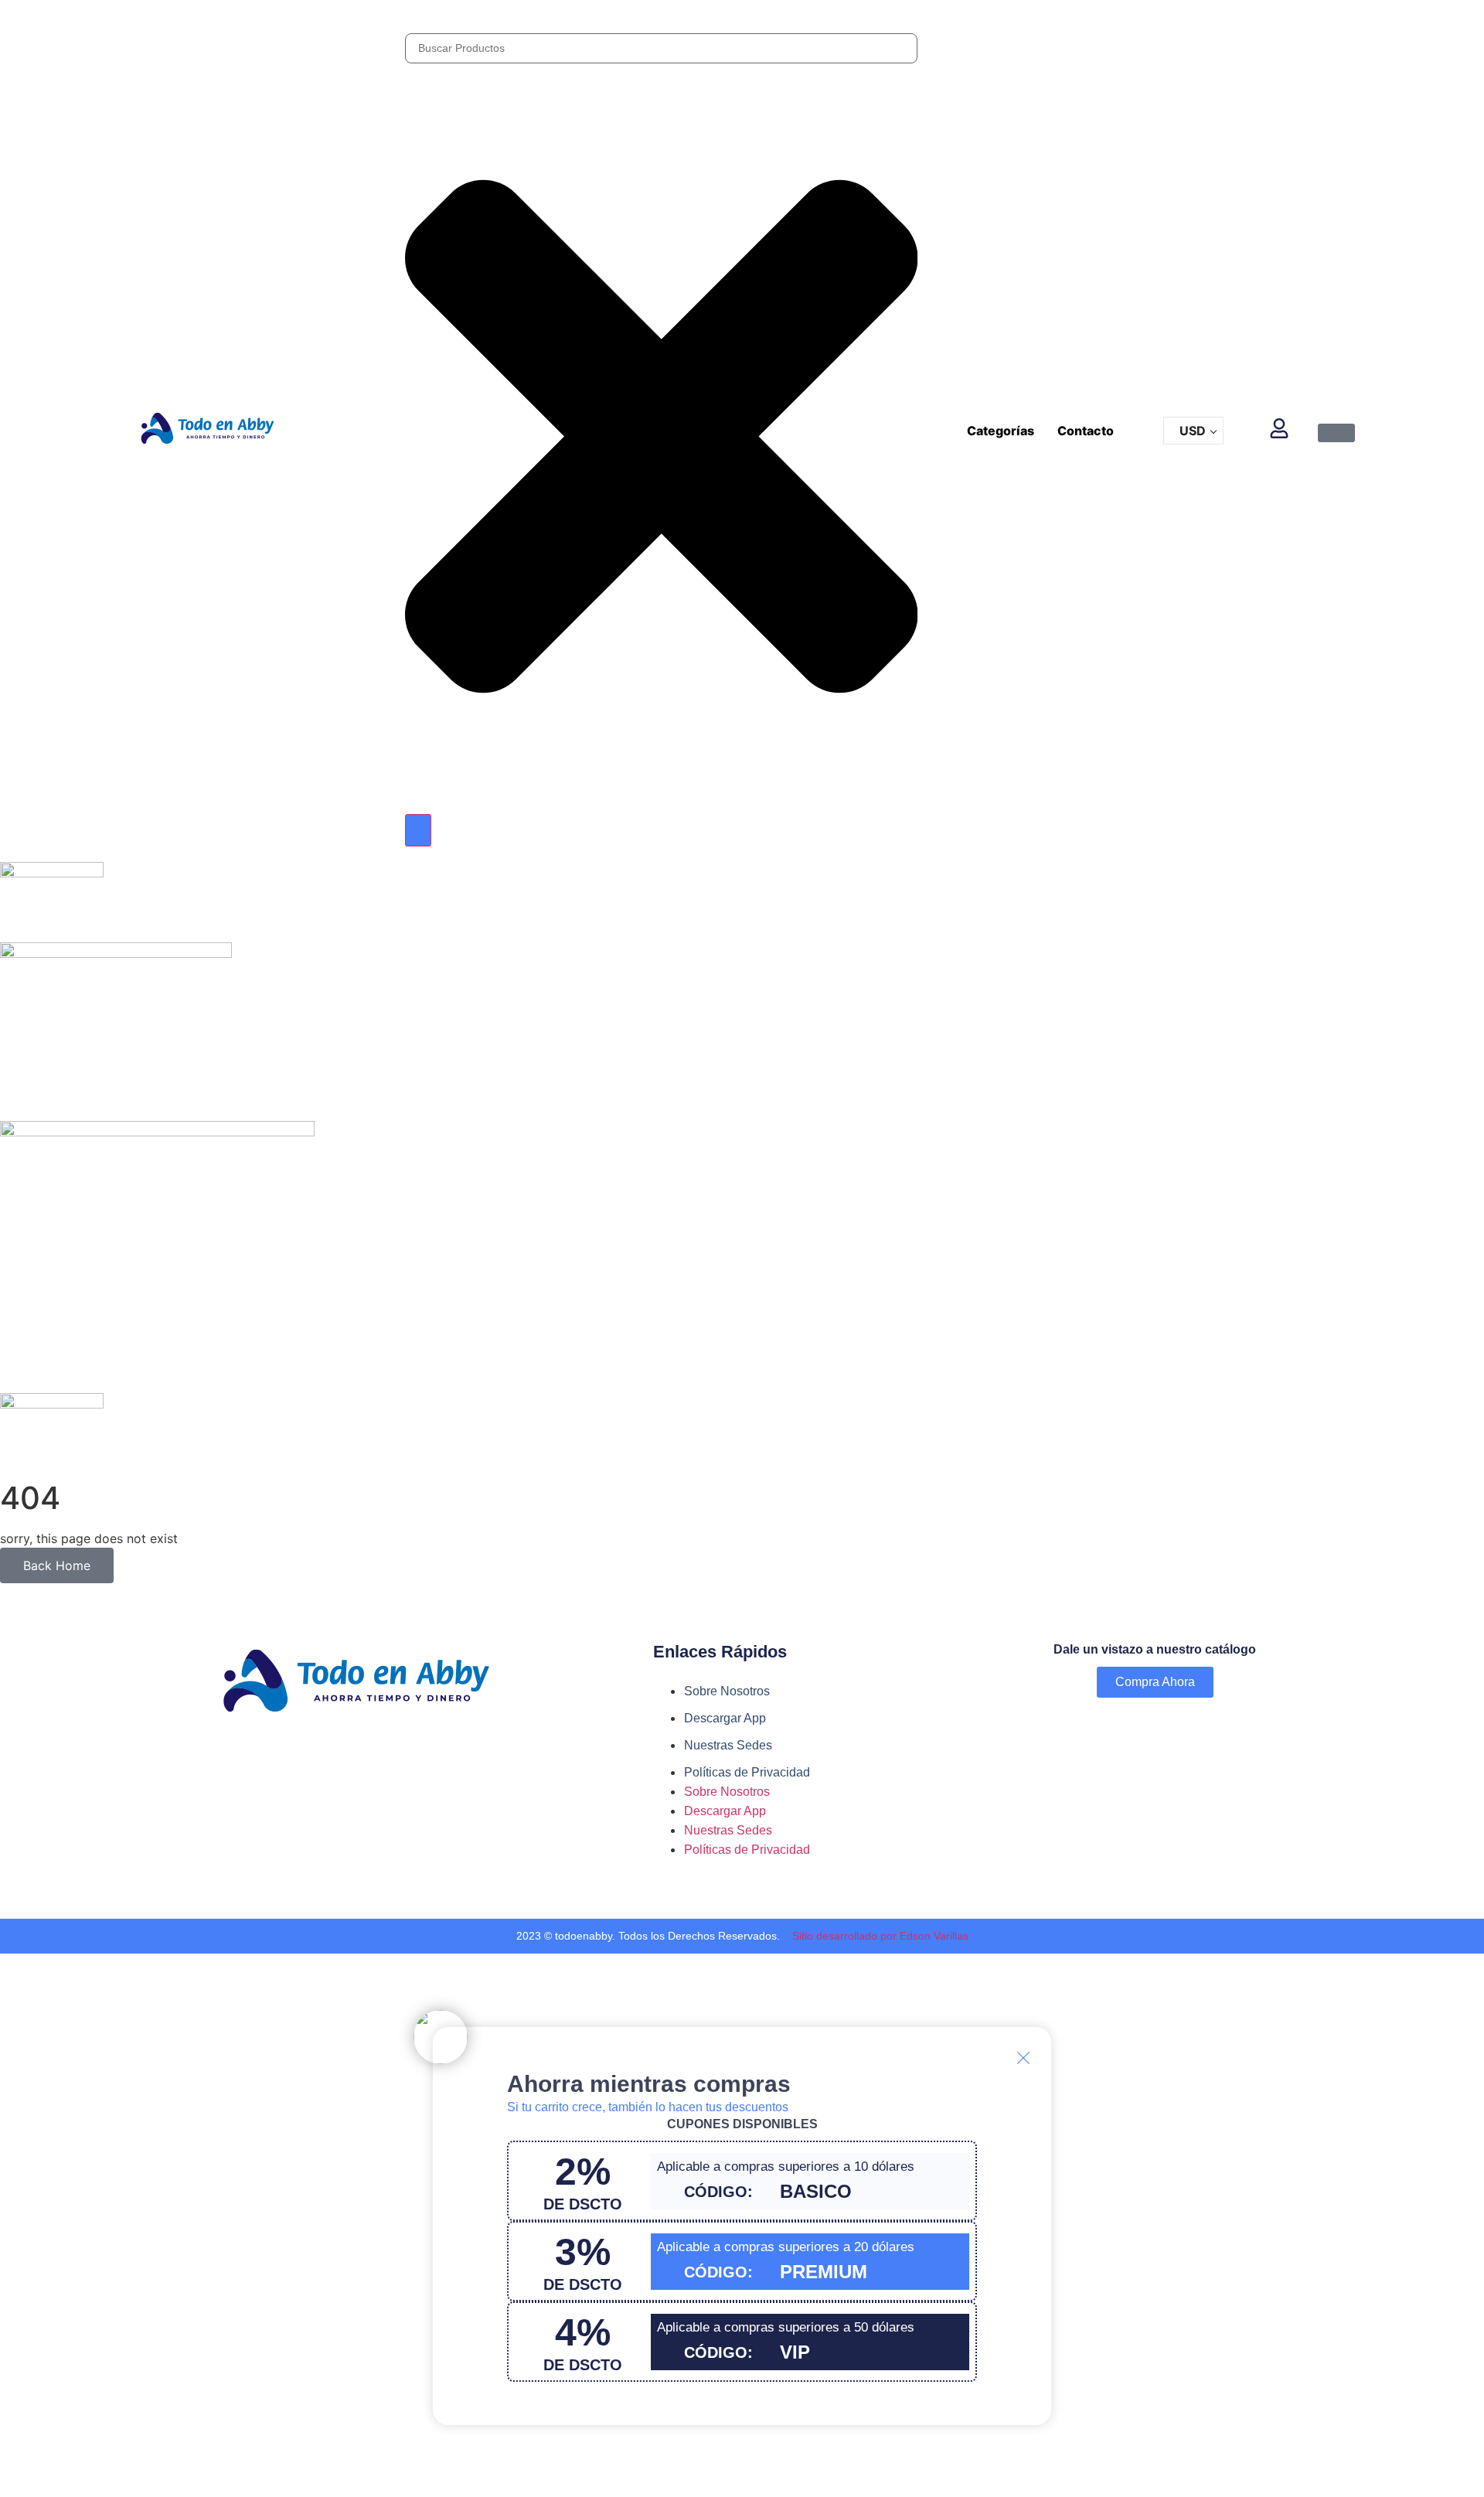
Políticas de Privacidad (747, 1772)
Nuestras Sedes (728, 1745)
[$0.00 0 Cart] (1336, 433)
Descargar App (725, 1718)
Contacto (1086, 431)
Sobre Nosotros (727, 1691)
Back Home (57, 1565)
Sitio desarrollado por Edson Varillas (880, 1936)
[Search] (418, 830)
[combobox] (662, 48)
